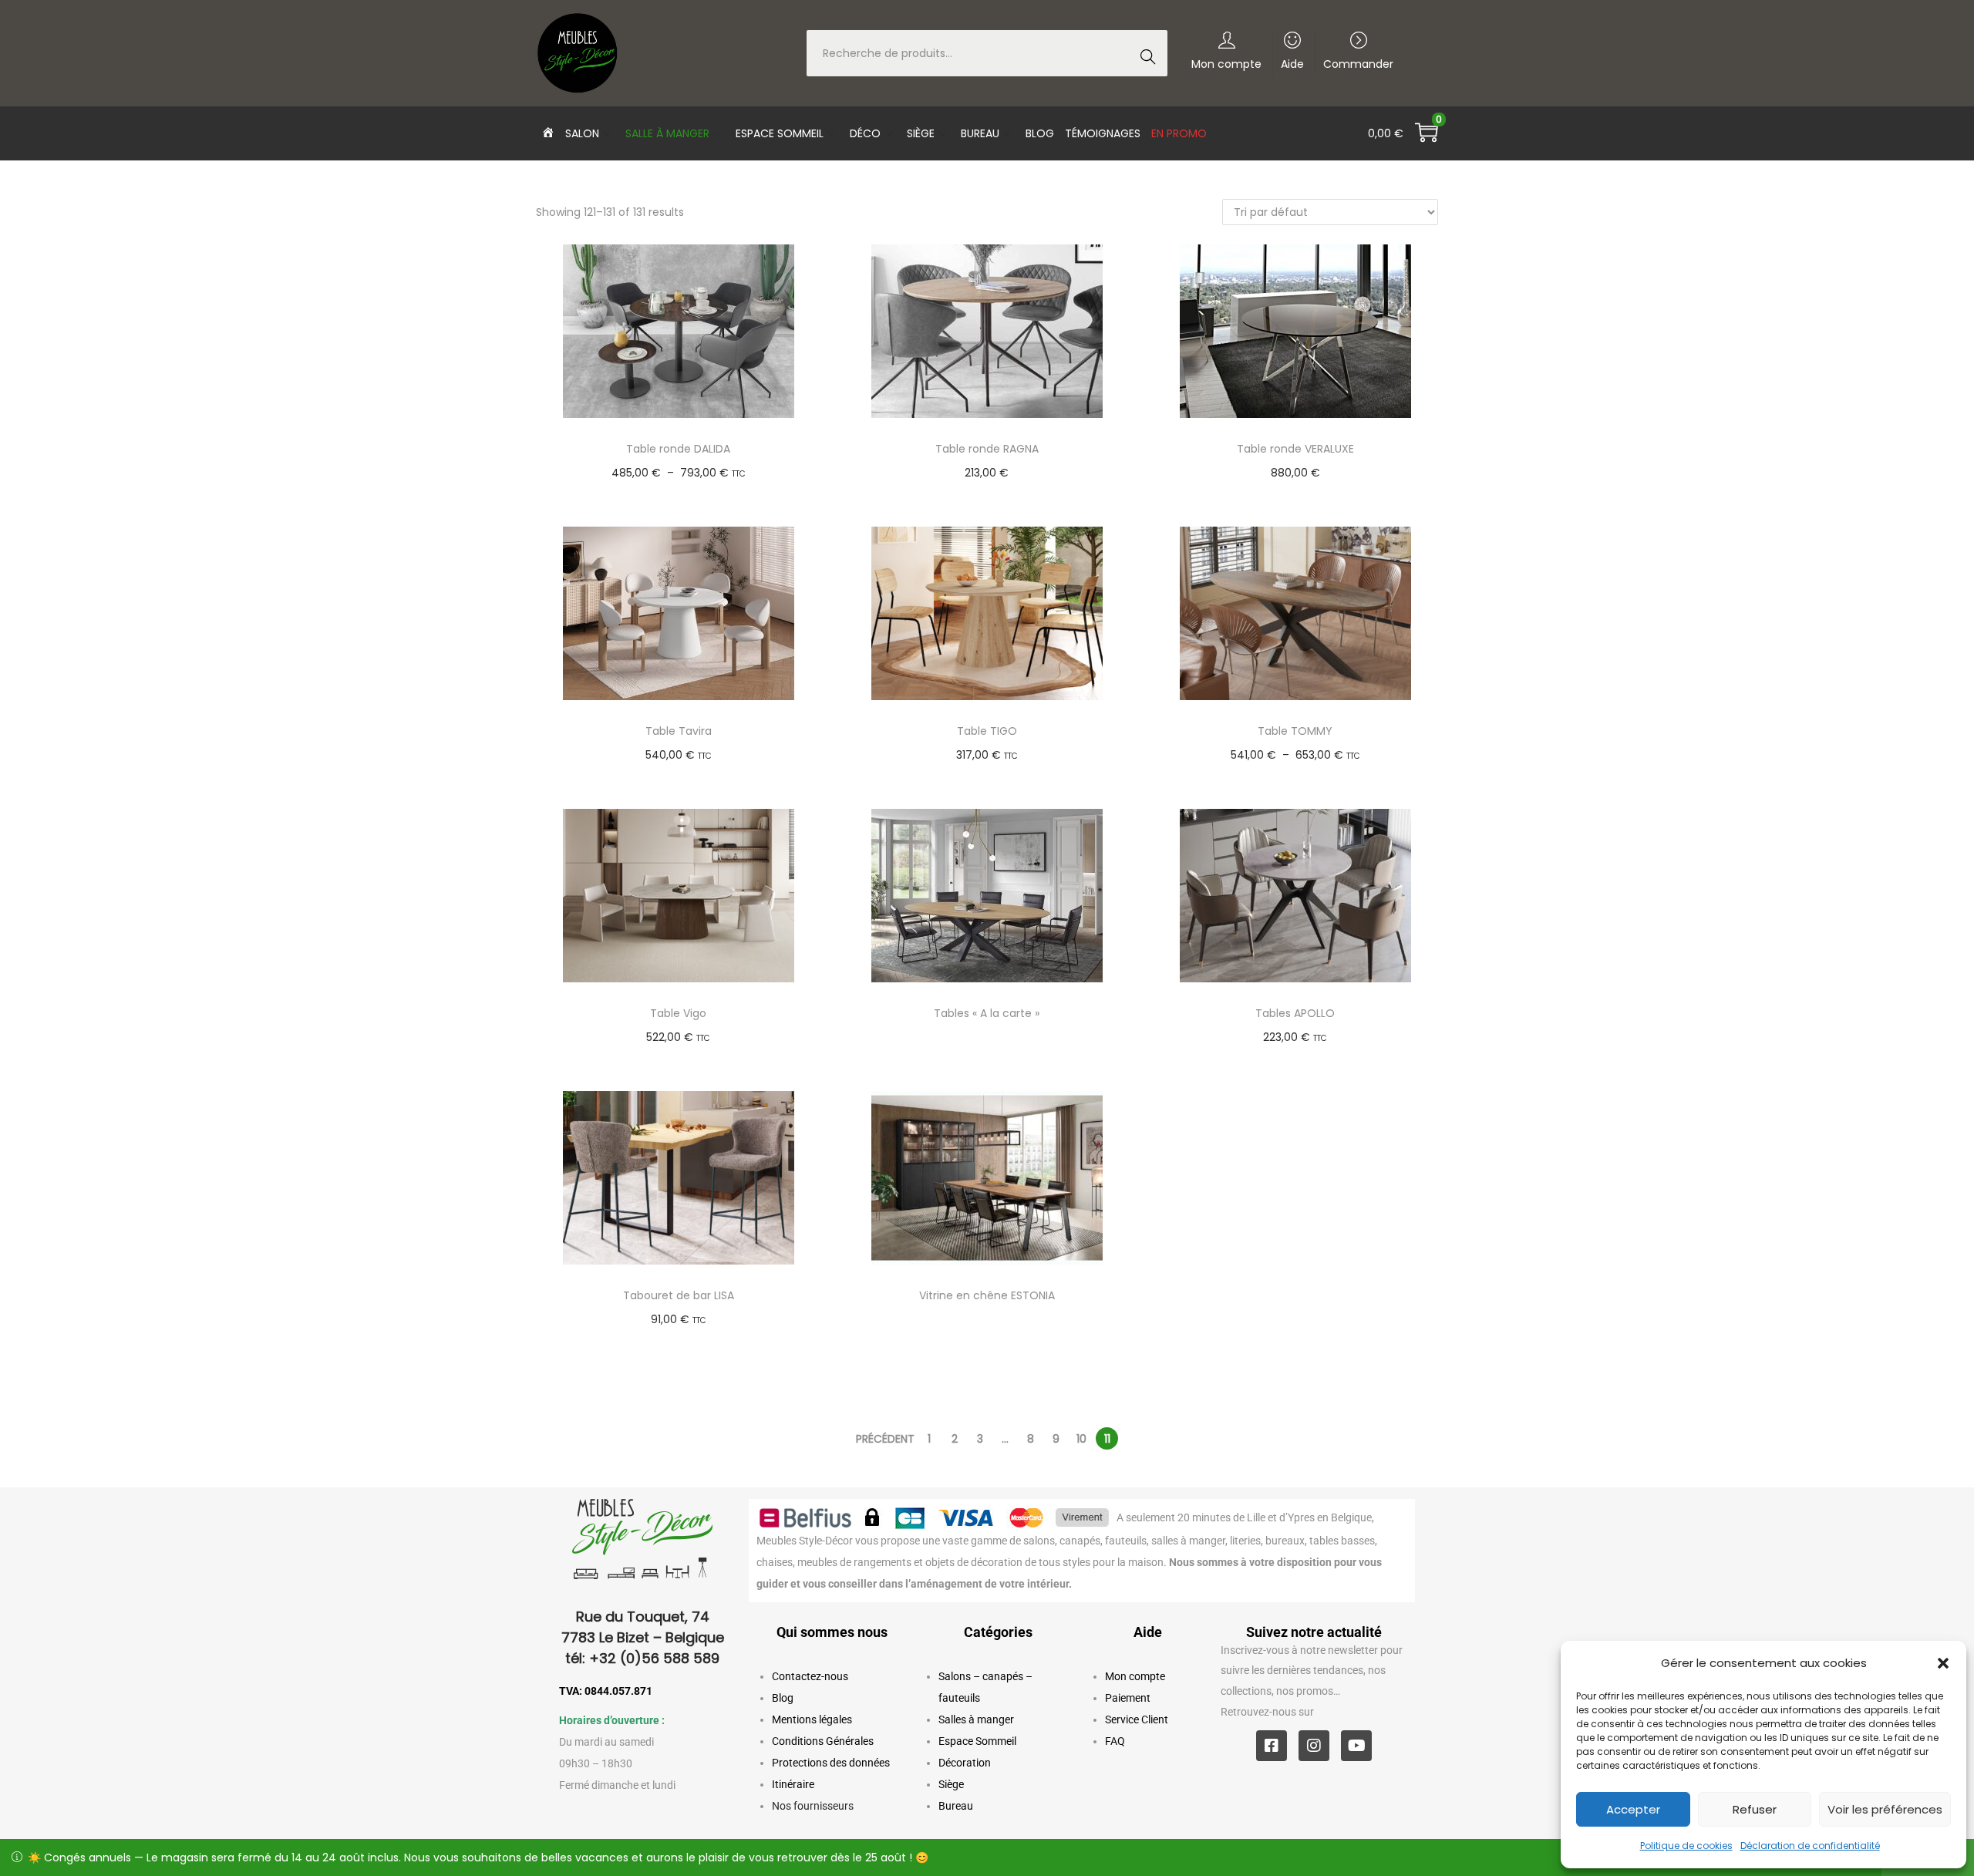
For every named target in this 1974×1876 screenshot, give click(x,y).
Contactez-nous (810, 1676)
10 (1081, 1439)
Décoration (965, 1763)
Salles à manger (976, 1719)
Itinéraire (793, 1784)
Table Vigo (678, 1013)
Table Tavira (679, 731)
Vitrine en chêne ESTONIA (987, 1295)
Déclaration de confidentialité (1810, 1846)
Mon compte (1135, 1676)
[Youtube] (1356, 1746)
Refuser (1755, 1809)
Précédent (885, 1439)
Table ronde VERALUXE (1295, 449)
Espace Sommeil (977, 1741)
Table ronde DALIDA (678, 449)
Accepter (1633, 1809)
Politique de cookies (1686, 1846)
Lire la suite (994, 1037)
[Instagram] (1314, 1746)
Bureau (956, 1806)
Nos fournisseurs (813, 1806)
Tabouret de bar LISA (679, 1295)
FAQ (1115, 1741)
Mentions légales (812, 1719)
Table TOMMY (1295, 731)
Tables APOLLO (1295, 1013)
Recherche (1152, 55)
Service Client (1137, 1719)
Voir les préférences (1885, 1809)
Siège (951, 1784)
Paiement (1128, 1698)
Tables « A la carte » (987, 1013)
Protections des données (831, 1763)
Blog (783, 1698)
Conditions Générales (823, 1741)
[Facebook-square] (1272, 1746)
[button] (1943, 1663)
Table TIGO (987, 731)
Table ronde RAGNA (987, 449)
